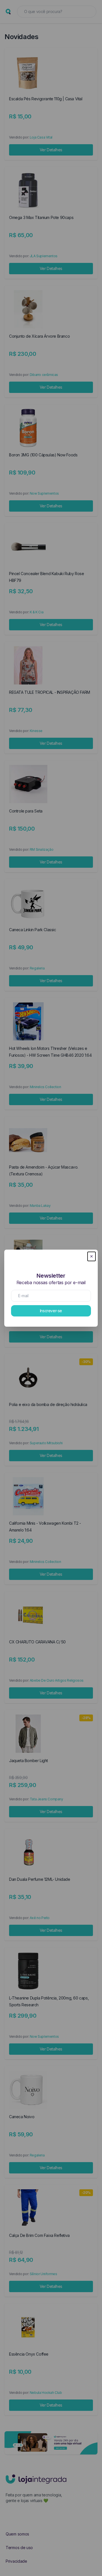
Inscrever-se (51, 1311)
